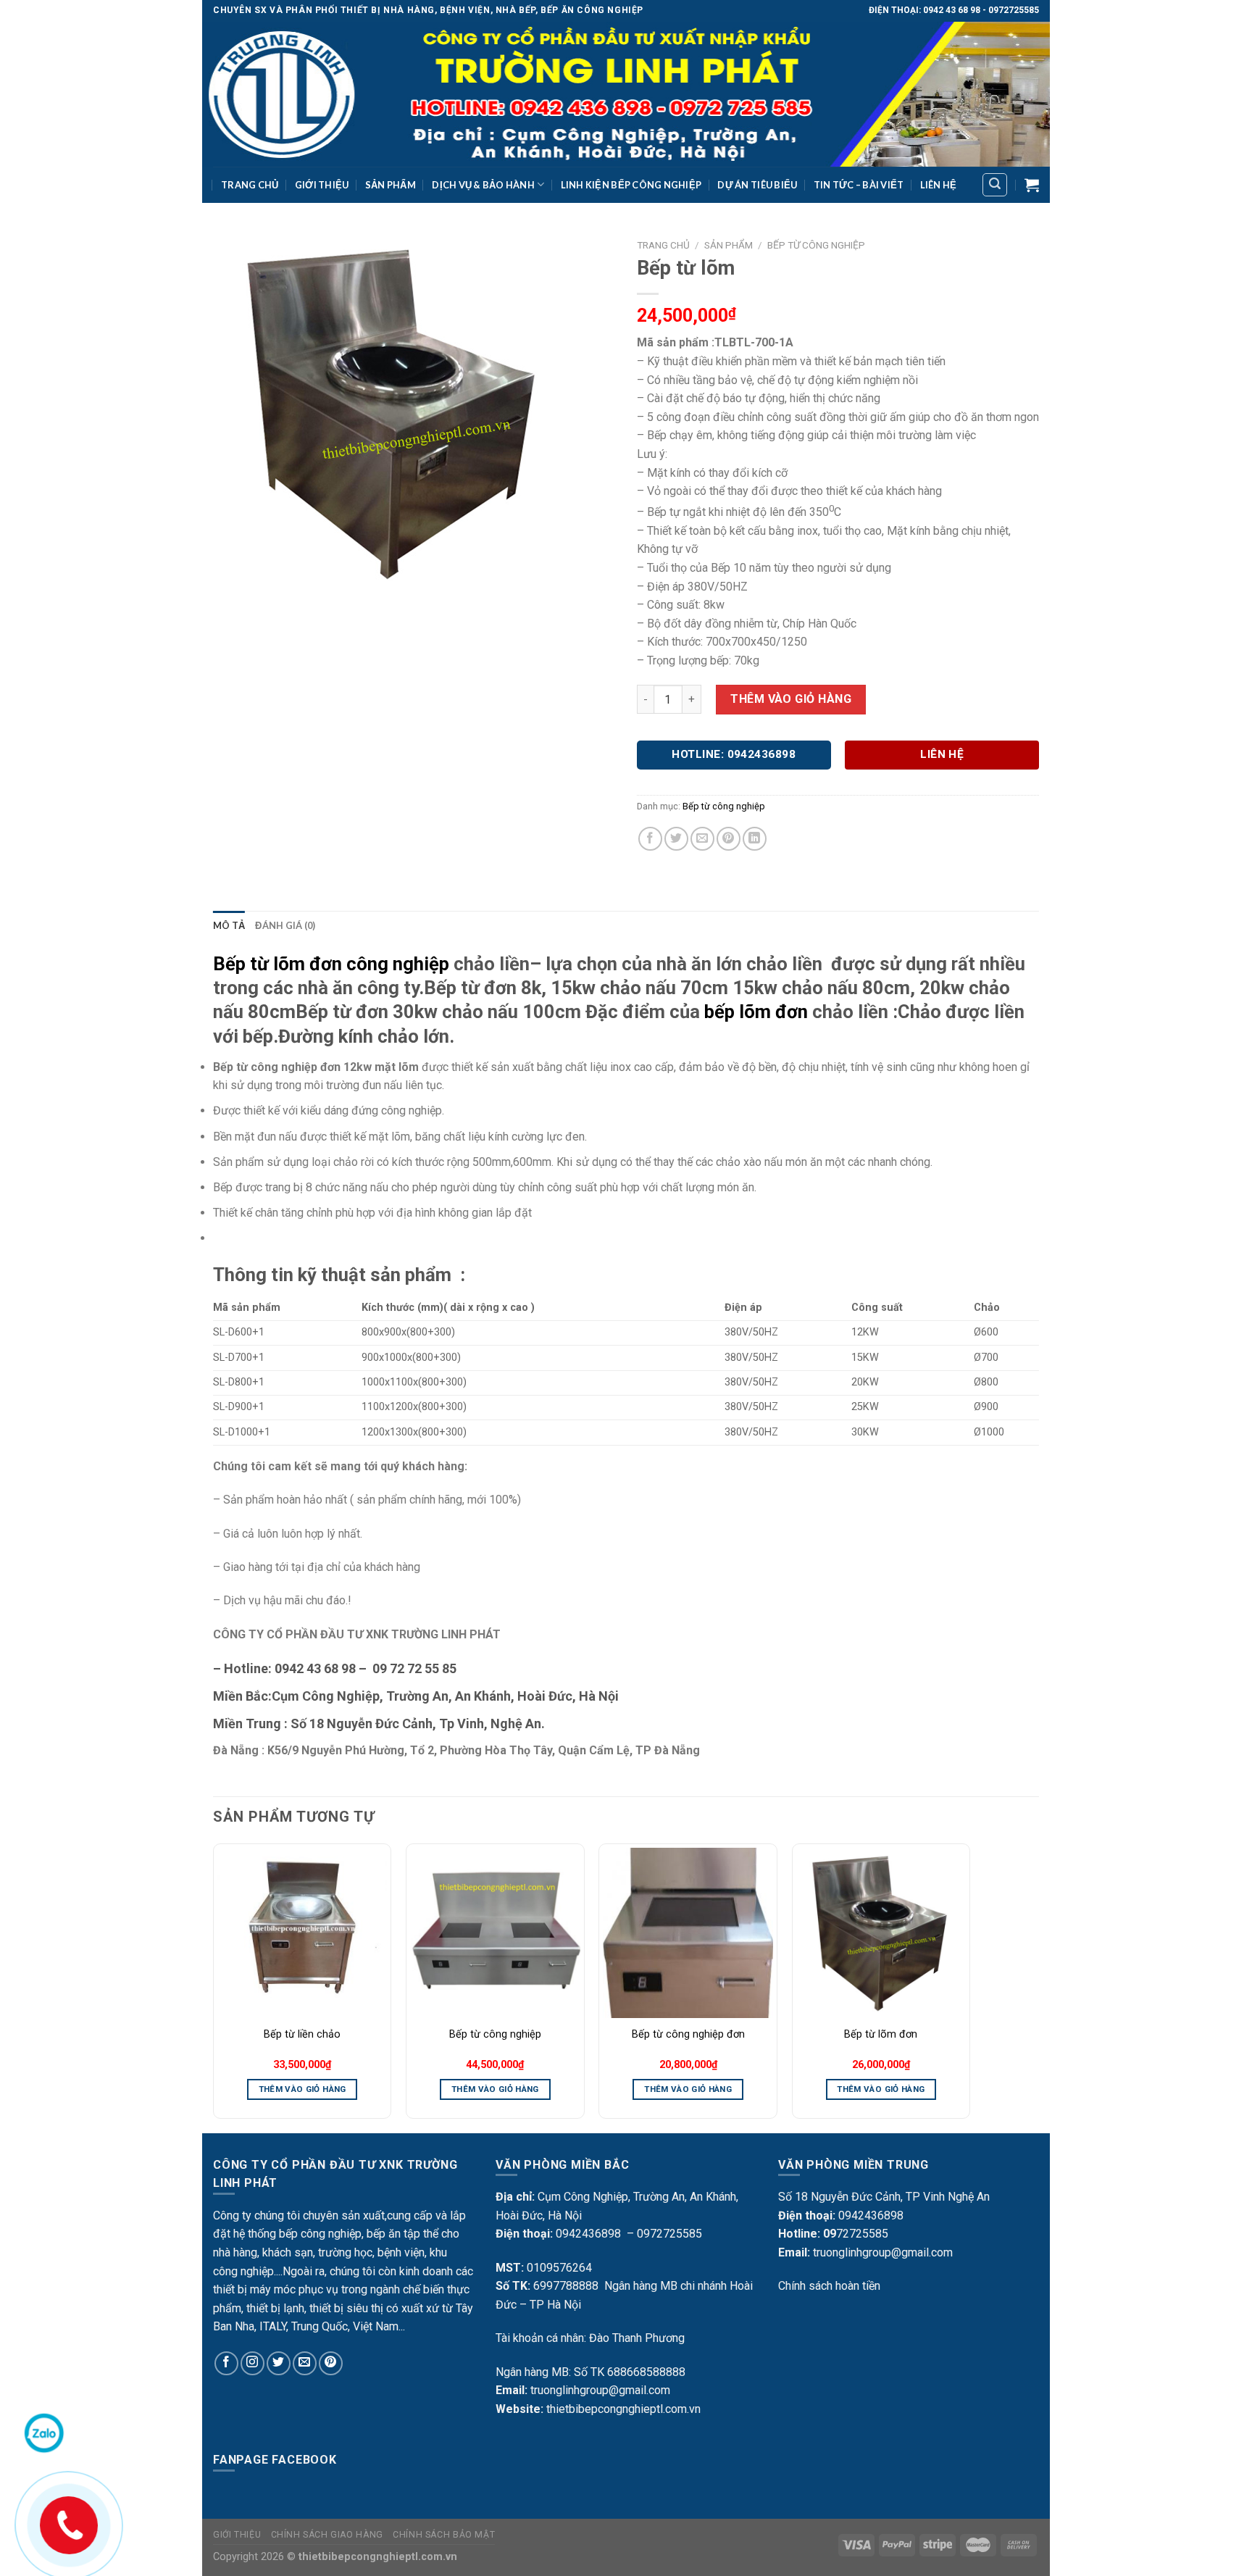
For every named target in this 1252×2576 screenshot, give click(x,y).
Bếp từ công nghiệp (816, 245)
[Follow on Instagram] (253, 2363)
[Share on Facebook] (650, 839)
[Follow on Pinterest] (331, 2363)
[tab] (229, 925)
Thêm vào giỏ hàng (791, 699)
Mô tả (229, 925)
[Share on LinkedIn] (755, 839)
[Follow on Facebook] (226, 2363)
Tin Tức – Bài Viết (859, 185)
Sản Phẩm (391, 185)
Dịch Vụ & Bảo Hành (483, 185)
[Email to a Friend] (702, 839)
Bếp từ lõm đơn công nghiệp (331, 964)
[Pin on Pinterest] (729, 839)
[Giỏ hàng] (1032, 185)
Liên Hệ (939, 185)
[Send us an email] (305, 2363)
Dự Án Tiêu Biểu (757, 185)
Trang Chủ (250, 185)
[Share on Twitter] (676, 839)
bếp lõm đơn (756, 1012)
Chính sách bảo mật (444, 2535)
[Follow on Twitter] (279, 2363)
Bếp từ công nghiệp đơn (688, 2034)
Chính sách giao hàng (327, 2535)
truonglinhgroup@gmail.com (600, 2390)
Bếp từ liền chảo (302, 2034)
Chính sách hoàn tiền (829, 2286)
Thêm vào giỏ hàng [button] (302, 2089)
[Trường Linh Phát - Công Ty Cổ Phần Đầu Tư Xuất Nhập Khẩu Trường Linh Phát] (626, 94)
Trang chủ (663, 245)
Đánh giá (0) (285, 925)
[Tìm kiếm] (995, 185)
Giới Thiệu (322, 185)
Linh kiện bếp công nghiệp (631, 185)
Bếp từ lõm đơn (881, 2034)
